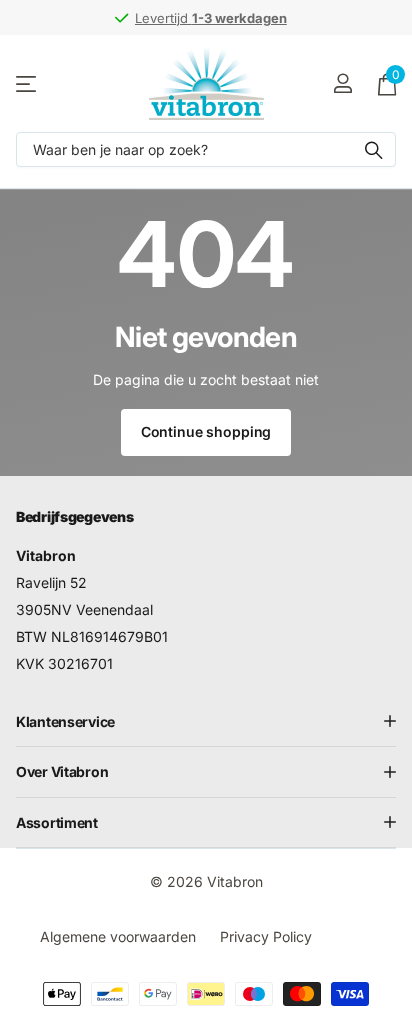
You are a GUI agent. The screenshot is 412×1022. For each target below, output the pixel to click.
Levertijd (123, 18)
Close (206, 721)
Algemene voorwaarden (118, 936)
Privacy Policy (266, 936)
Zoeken (374, 149)
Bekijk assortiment (27, 83)
